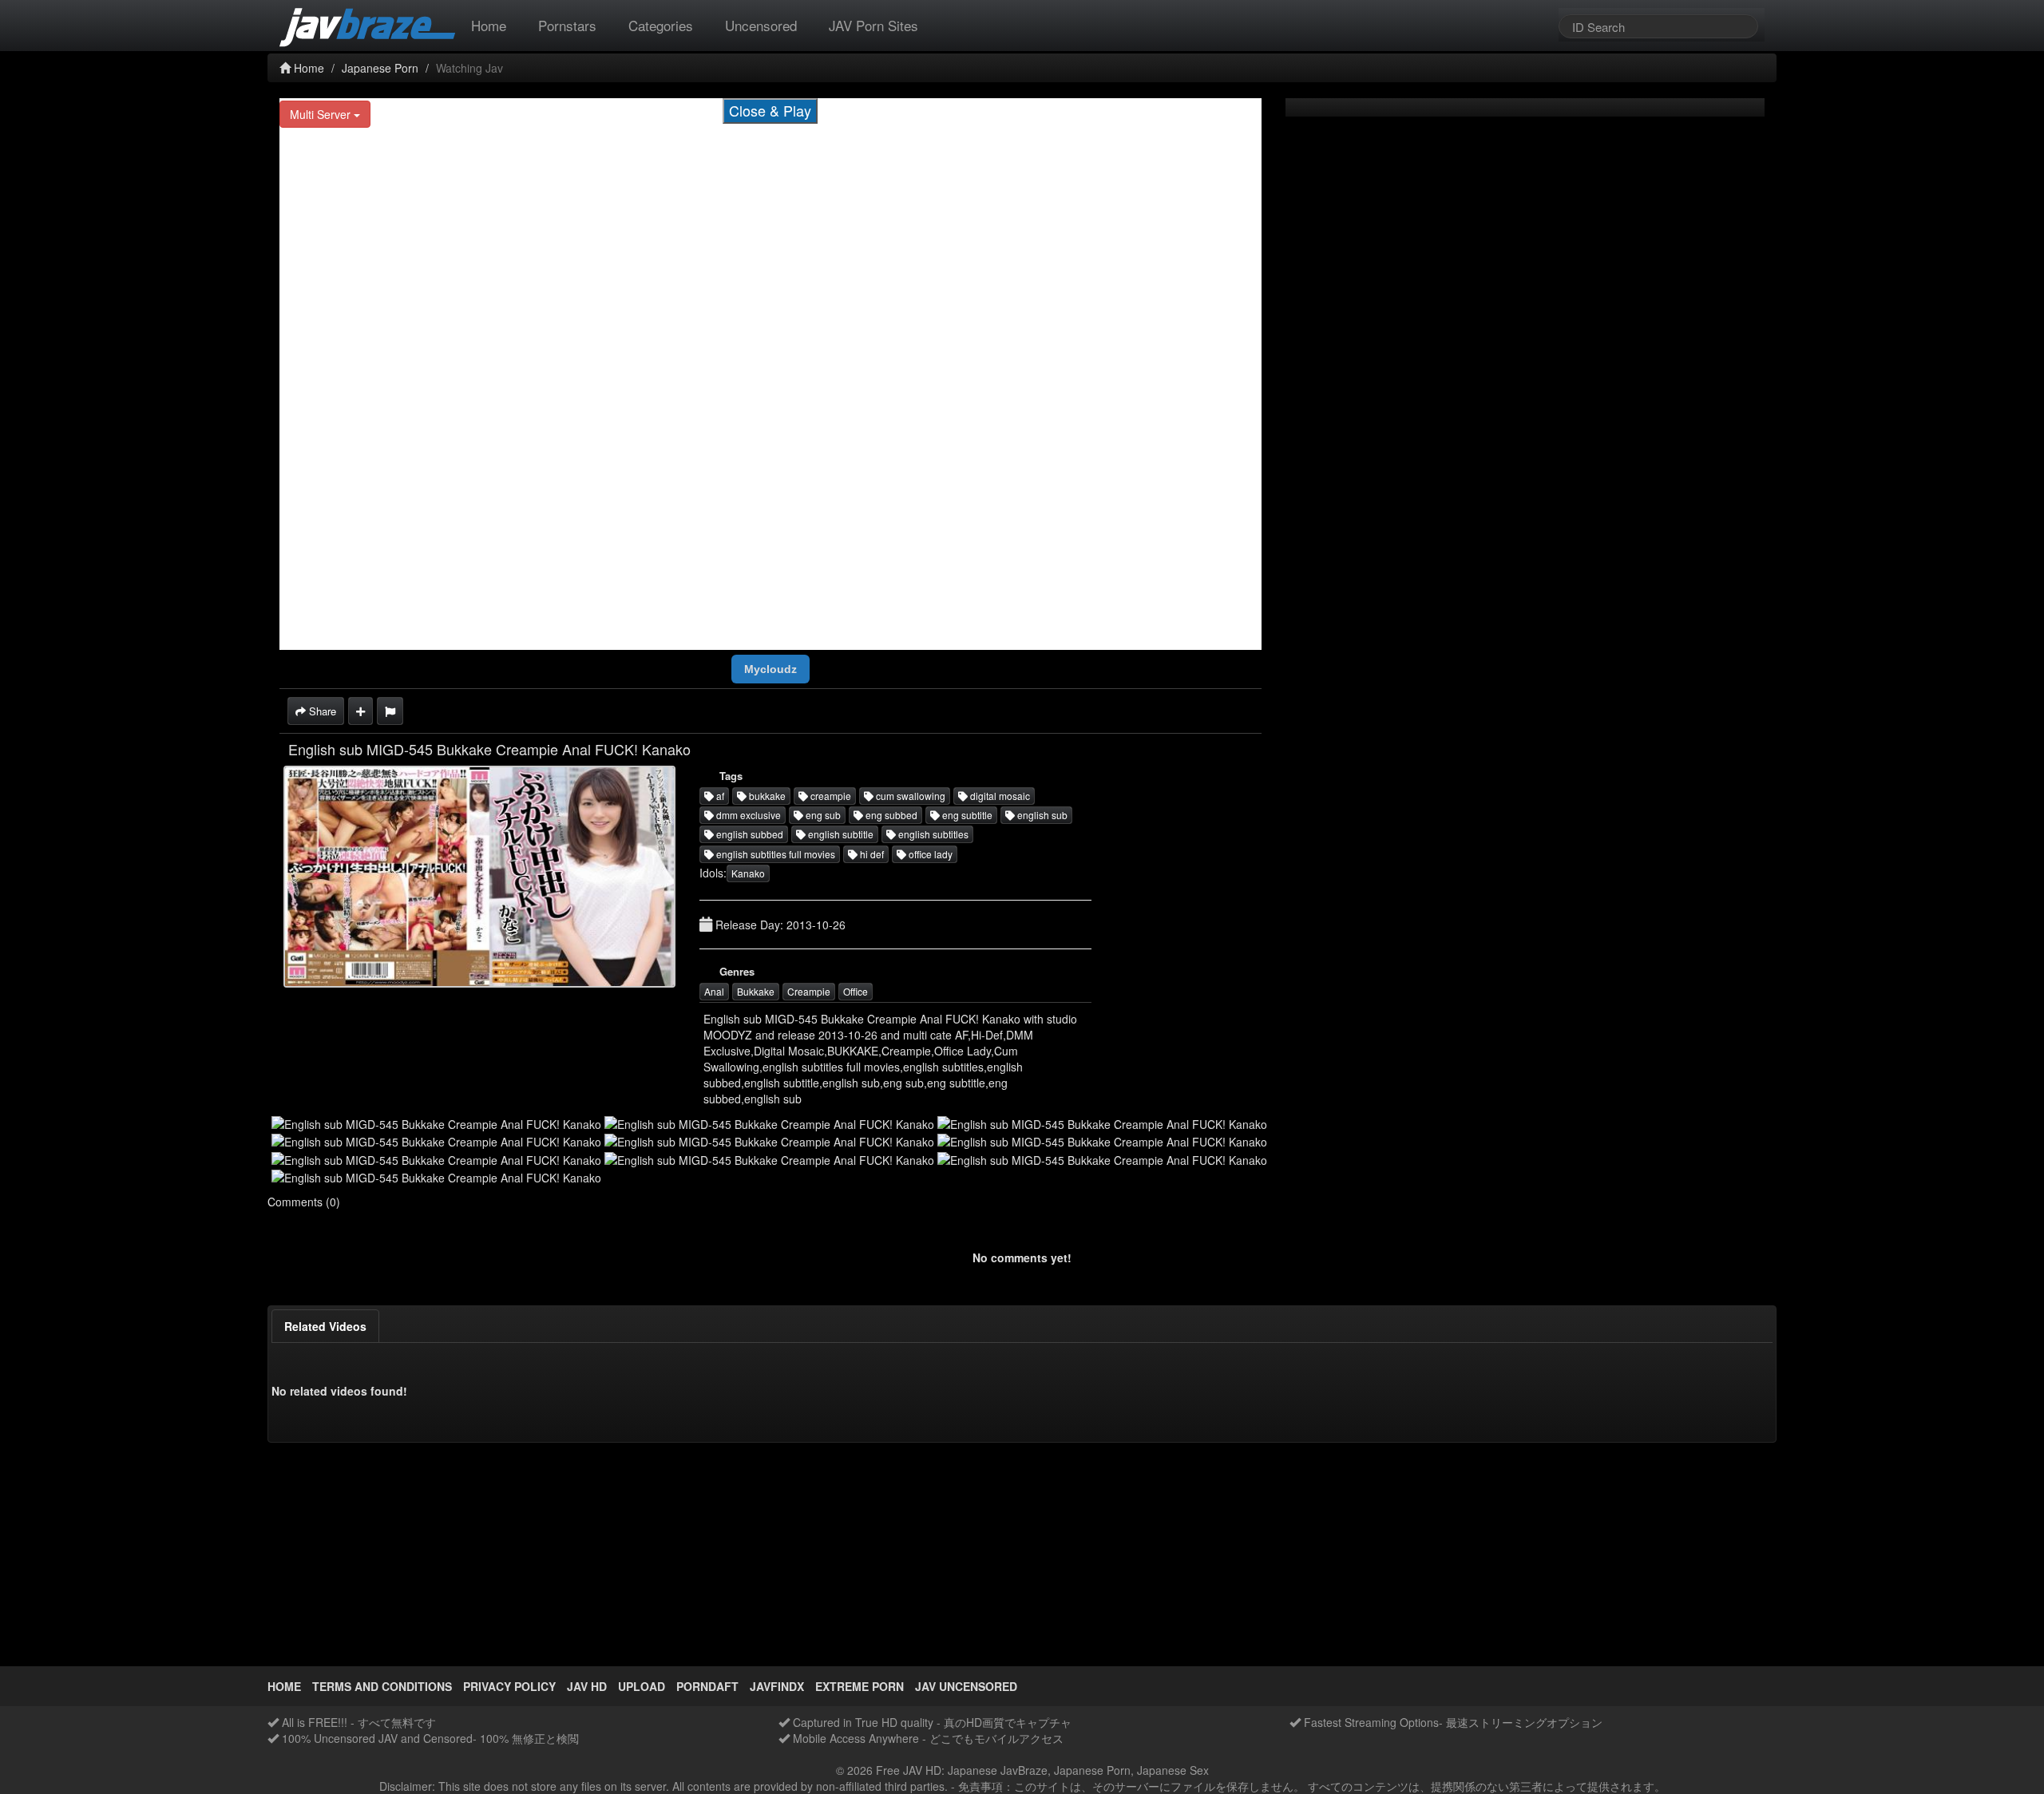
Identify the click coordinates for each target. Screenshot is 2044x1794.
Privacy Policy (509, 1686)
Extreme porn (860, 1686)
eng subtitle (966, 815)
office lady (929, 854)
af (719, 796)
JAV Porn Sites (873, 25)
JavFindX (777, 1686)
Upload (642, 1686)
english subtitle (840, 834)
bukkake (766, 796)
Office (856, 991)
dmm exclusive (747, 815)
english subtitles (932, 834)
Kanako (748, 873)
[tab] (325, 1326)
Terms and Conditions (382, 1686)
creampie (830, 796)
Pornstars (567, 25)
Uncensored (761, 25)
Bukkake (756, 991)
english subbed (749, 834)
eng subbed (890, 815)
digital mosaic (999, 796)
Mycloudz (770, 669)
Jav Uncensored (966, 1686)
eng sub (822, 815)
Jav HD (587, 1686)
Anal (714, 991)
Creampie (809, 991)
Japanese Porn (380, 68)
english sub (1041, 815)
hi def (871, 854)
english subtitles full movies (774, 854)
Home (489, 25)
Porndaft (707, 1686)
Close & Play (770, 110)
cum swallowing (909, 796)
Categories (661, 25)
